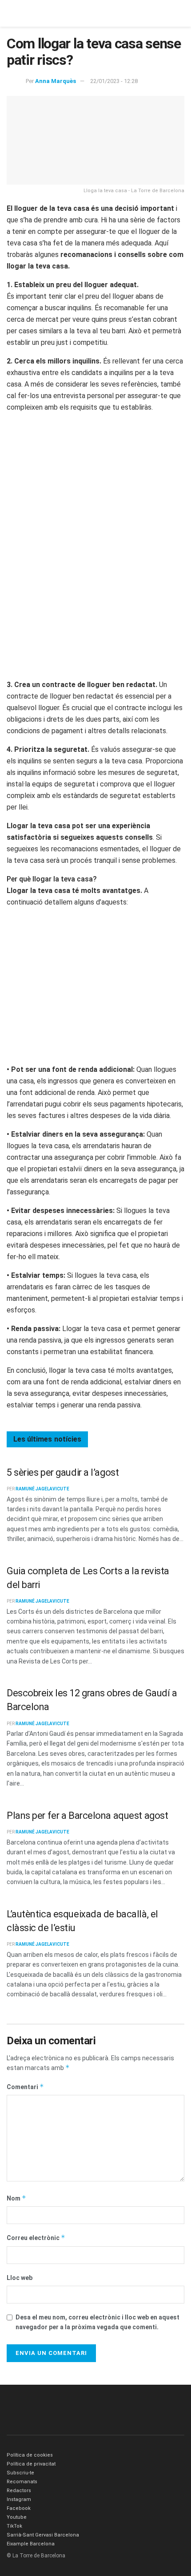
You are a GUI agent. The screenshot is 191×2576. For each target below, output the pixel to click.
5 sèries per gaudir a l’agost (63, 1472)
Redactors (19, 2491)
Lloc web (20, 2278)
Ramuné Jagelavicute (42, 1489)
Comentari (25, 2087)
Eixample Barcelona (31, 2544)
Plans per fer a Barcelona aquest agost (87, 1815)
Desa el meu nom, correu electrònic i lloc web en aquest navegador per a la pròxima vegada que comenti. (97, 2322)
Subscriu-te (20, 2473)
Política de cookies (30, 2455)
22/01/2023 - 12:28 (114, 81)
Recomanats (22, 2482)
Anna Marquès (56, 81)
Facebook (19, 2508)
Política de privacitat (31, 2464)
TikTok (14, 2526)
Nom (16, 2198)
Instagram (19, 2499)
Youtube (17, 2517)
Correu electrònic (36, 2238)
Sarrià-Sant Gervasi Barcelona (43, 2535)
